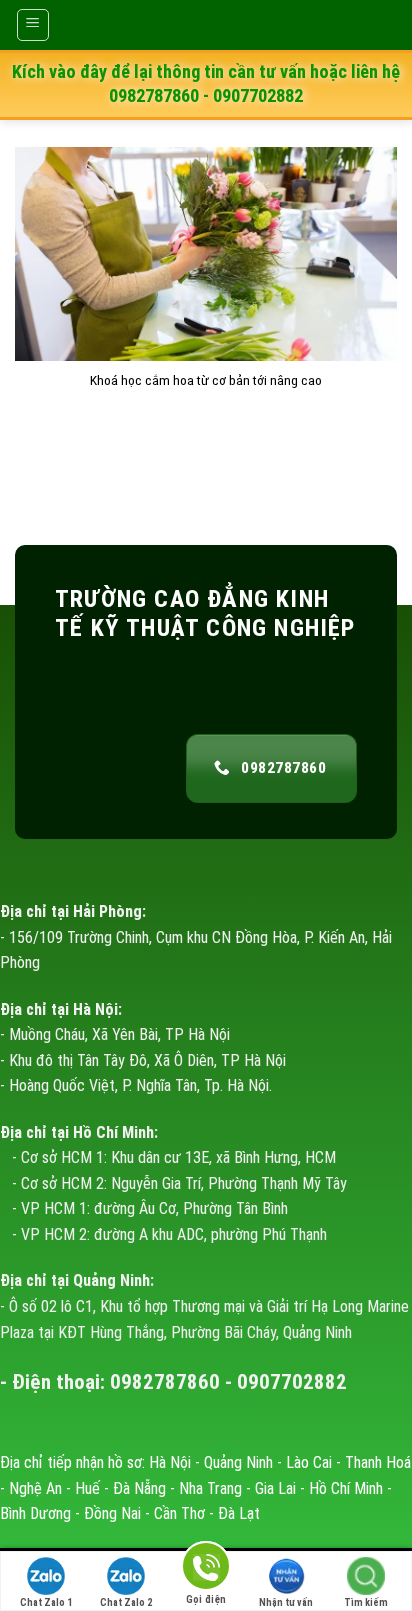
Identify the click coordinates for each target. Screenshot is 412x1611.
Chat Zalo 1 (46, 1602)
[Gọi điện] (206, 1569)
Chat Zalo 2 (126, 1602)
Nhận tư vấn (286, 1602)
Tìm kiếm (366, 1602)
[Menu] (33, 25)
